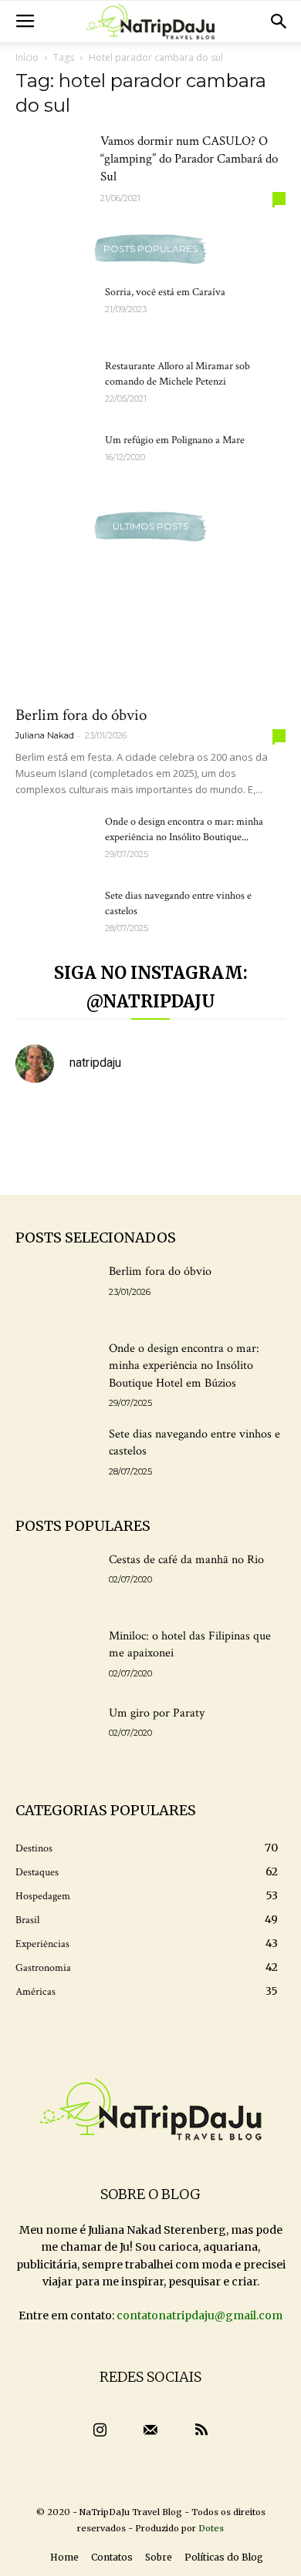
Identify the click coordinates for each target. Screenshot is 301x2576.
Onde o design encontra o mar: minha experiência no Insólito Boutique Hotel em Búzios (184, 1366)
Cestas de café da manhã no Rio (186, 1560)
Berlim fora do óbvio (81, 715)
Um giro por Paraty (157, 1713)
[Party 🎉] (185, 1119)
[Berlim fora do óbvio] (150, 629)
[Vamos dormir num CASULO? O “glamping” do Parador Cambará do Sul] (54, 161)
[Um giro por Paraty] (56, 1734)
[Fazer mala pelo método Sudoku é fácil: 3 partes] (46, 1119)
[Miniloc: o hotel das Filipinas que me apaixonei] (56, 1656)
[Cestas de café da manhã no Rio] (56, 1580)
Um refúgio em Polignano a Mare (175, 440)
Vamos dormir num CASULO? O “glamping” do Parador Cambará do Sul (189, 159)
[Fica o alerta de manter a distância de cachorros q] (255, 1119)
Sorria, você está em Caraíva (165, 292)
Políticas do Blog (224, 2557)
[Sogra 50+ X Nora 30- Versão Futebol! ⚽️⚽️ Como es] (255, 1161)
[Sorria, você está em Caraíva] (54, 311)
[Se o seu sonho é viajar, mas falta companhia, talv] (46, 1161)
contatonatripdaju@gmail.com (200, 2315)
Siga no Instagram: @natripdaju (151, 987)
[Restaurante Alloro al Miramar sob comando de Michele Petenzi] (54, 385)
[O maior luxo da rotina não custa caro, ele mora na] (116, 1119)
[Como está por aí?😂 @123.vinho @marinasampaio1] (116, 1161)
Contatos (112, 2557)
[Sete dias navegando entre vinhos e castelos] (54, 915)
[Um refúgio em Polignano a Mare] (54, 459)
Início (27, 57)
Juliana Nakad (45, 735)
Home (64, 2557)
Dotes (211, 2528)
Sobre (159, 2557)
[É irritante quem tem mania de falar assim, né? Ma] (185, 1161)
